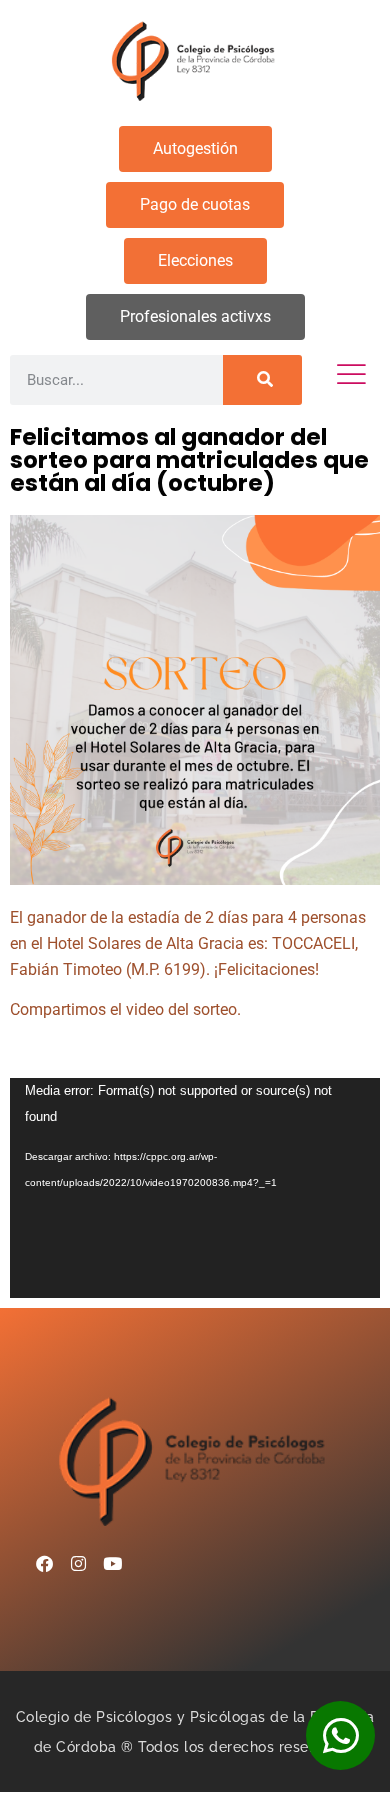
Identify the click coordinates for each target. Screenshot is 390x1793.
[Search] (262, 380)
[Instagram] (78, 1563)
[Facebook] (44, 1563)
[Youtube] (112, 1563)
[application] (195, 1188)
